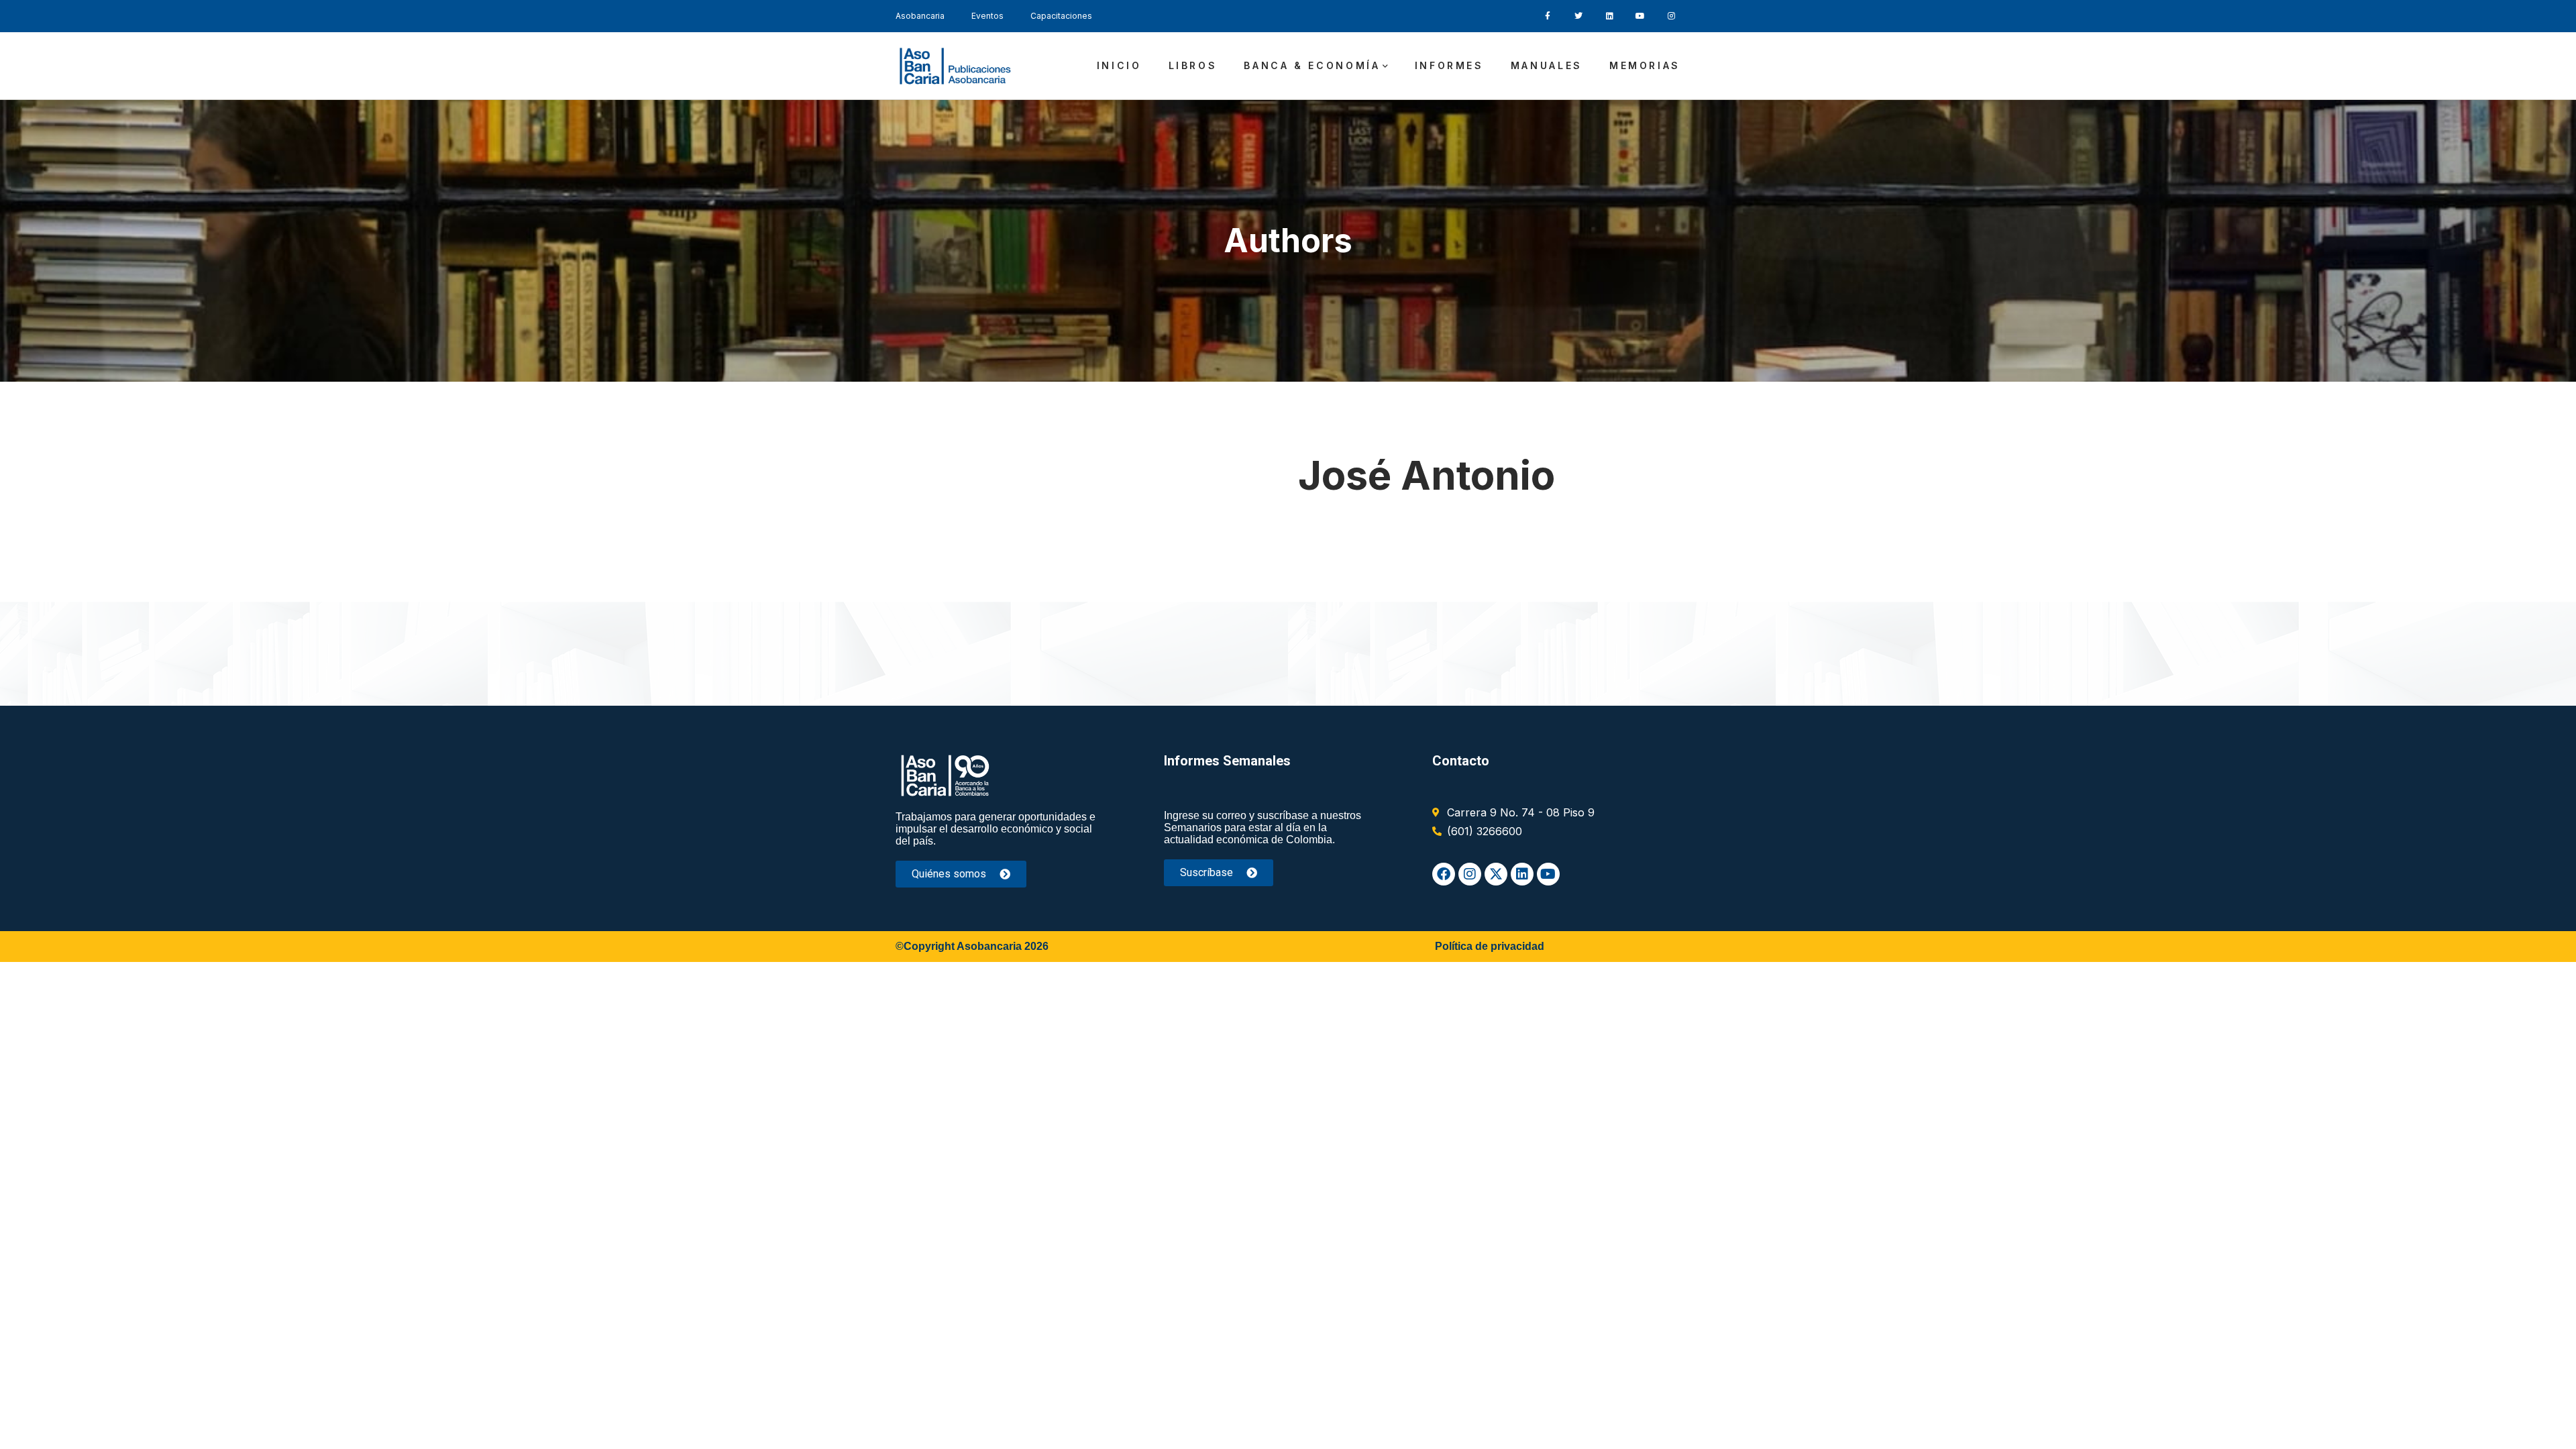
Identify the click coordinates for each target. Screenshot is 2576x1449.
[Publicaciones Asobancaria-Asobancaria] (956, 66)
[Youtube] (1548, 874)
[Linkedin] (1522, 874)
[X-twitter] (1496, 874)
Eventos (987, 16)
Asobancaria (920, 16)
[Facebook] (1444, 874)
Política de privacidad (1490, 946)
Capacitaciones (1061, 16)
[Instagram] (1470, 874)
